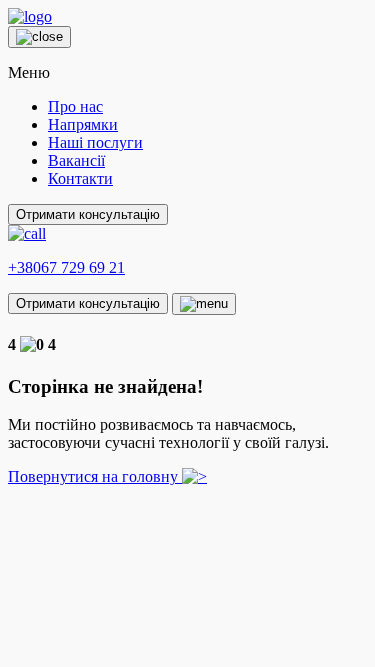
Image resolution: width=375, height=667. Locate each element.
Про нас (75, 106)
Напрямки (83, 124)
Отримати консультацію (88, 214)
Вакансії (76, 160)
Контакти (80, 178)
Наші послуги (95, 142)
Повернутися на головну (95, 476)
